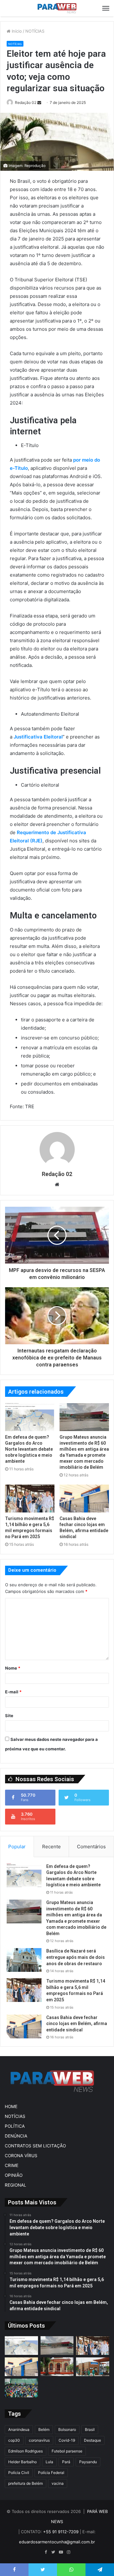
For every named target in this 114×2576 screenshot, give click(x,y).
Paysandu (88, 2462)
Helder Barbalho (22, 2462)
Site (9, 1716)
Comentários (91, 1847)
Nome (13, 1668)
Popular (17, 1847)
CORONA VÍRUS (21, 2156)
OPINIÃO (14, 2175)
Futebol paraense (67, 2451)
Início (16, 31)
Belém (44, 2429)
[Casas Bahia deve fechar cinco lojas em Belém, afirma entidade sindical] (84, 1499)
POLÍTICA (15, 2126)
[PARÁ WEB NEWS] (57, 8)
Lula (49, 2462)
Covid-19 (67, 2440)
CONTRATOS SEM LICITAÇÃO (35, 2146)
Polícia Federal (51, 2473)
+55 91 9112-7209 (61, 2532)
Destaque (92, 2440)
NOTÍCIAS (35, 31)
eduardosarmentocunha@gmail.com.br (57, 2542)
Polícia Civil (19, 2473)
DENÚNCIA (16, 2136)
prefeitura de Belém (25, 2483)
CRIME (12, 2165)
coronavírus (39, 2440)
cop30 (14, 2440)
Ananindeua (19, 2429)
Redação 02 (26, 102)
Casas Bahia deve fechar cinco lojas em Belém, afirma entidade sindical (77, 2024)
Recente (51, 1847)
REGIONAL (16, 2185)
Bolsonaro (67, 2429)
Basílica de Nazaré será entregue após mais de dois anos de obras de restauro (76, 1957)
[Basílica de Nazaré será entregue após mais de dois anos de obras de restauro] (24, 1960)
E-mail (13, 1692)
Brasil (90, 2429)
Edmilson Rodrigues (25, 2451)
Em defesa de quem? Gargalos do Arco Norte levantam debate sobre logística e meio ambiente (29, 1449)
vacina (58, 2483)
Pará (66, 2462)
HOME (11, 2106)
